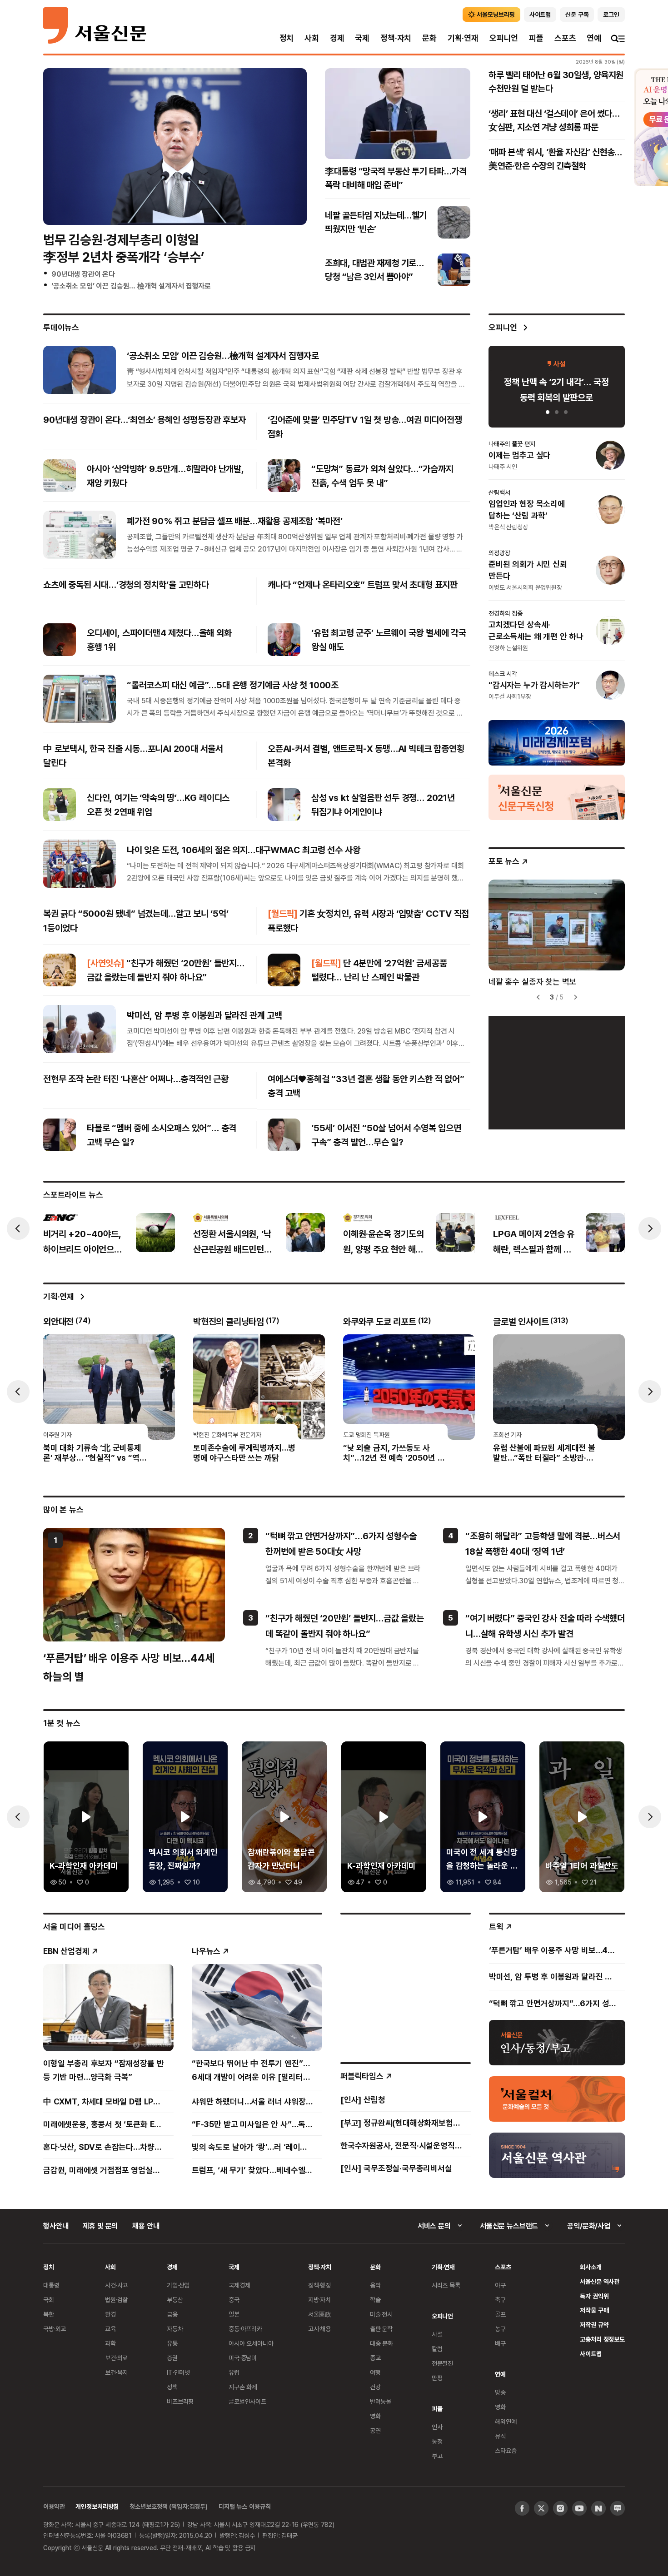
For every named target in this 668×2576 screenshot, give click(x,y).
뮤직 (500, 2436)
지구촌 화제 (243, 2387)
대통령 (51, 2285)
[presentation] (18, 1228)
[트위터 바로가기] (541, 2508)
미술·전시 (381, 2314)
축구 (500, 2300)
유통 (172, 2343)
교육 (110, 2329)
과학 (110, 2343)
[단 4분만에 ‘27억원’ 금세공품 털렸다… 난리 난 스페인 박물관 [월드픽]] (284, 970)
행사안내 (56, 2226)
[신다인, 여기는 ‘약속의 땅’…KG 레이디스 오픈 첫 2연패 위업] (60, 805)
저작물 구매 (594, 2310)
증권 (172, 2358)
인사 (437, 2427)
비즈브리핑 (180, 2401)
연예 (594, 38)
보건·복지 (116, 2372)
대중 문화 (381, 2343)
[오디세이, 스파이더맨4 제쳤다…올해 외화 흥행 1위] (60, 640)
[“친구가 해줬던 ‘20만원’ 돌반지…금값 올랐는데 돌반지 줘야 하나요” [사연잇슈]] (60, 970)
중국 (234, 2300)
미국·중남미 (243, 2358)
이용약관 (54, 2506)
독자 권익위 (594, 2296)
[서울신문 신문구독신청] (557, 797)
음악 (375, 2285)
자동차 (175, 2329)
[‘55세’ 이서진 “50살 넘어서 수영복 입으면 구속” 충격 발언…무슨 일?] (284, 1135)
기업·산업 (178, 2285)
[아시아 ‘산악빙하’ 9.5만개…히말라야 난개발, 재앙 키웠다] (60, 476)
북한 (49, 2314)
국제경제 (239, 2285)
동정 (437, 2441)
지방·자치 (319, 2300)
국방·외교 (55, 2329)
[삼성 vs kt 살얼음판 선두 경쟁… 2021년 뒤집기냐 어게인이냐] (284, 805)
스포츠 (565, 38)
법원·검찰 (116, 2300)
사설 (437, 2334)
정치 (287, 38)
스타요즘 (506, 2450)
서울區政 (320, 2314)
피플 (536, 38)
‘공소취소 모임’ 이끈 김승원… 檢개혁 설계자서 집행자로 (131, 286)
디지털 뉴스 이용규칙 (244, 2506)
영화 (375, 2416)
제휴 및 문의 (100, 2226)
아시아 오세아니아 (251, 2343)
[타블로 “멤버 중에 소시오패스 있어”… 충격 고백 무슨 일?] (60, 1135)
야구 (500, 2285)
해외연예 (506, 2421)
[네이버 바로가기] (598, 2508)
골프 (500, 2314)
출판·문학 (381, 2329)
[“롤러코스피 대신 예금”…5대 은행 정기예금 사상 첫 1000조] (80, 699)
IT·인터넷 (178, 2372)
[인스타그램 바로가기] (560, 2508)
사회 (312, 38)
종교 (375, 2358)
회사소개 (591, 2267)
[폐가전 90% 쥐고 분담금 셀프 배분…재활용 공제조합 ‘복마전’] (80, 535)
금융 (172, 2314)
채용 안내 (146, 2226)
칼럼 (437, 2349)
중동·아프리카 (245, 2329)
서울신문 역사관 (600, 2281)
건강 (375, 2387)
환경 (110, 2314)
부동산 (175, 2300)
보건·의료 (116, 2358)
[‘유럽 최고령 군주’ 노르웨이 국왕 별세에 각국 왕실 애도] (284, 640)
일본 (234, 2314)
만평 (437, 2378)
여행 (375, 2372)
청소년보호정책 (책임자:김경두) (169, 2506)
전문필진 (442, 2363)
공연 (375, 2430)
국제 (362, 38)
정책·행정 (319, 2285)
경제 (337, 38)
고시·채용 (319, 2329)
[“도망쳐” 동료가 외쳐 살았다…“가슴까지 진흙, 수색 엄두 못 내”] (284, 476)
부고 (437, 2456)
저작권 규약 (594, 2325)
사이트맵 (591, 2354)
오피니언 (504, 38)
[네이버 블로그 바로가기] (618, 2508)
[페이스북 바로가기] (522, 2508)
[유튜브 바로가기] (579, 2508)
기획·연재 (463, 38)
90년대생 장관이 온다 (83, 274)
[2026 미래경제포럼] (557, 742)
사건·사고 (116, 2285)
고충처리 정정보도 (602, 2339)
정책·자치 (396, 38)
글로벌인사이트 (247, 2401)
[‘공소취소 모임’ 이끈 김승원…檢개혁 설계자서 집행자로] (80, 369)
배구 (500, 2343)
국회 (49, 2300)
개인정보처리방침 (97, 2506)
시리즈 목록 (446, 2285)
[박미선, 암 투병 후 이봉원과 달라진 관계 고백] (80, 1029)
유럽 (234, 2372)
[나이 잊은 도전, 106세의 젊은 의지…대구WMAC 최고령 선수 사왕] (80, 864)
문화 (429, 38)
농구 (500, 2329)
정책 (172, 2387)
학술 (375, 2300)
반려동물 (381, 2401)
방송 (500, 2392)
